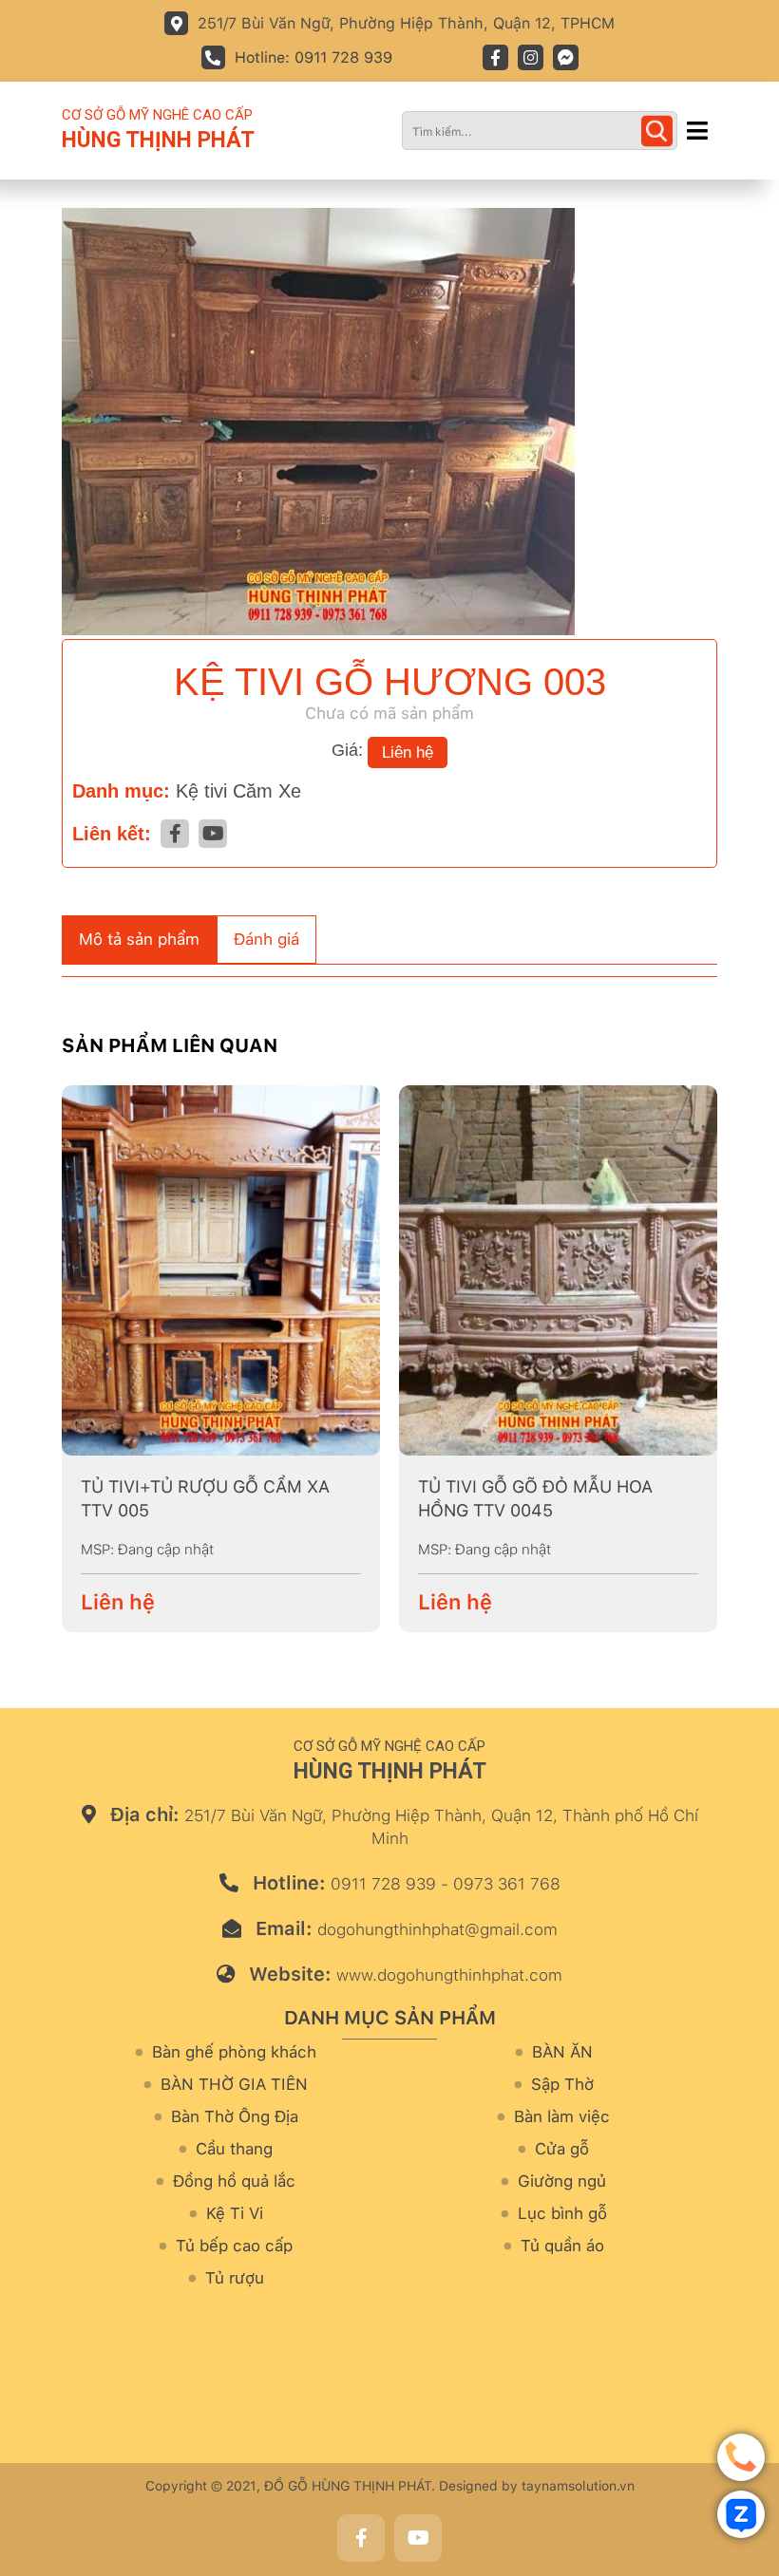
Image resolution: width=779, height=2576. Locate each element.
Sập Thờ (562, 2085)
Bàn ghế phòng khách (234, 2052)
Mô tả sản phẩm (139, 939)
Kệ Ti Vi (235, 2214)
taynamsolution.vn (578, 2486)
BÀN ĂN (562, 2052)
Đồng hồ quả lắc (234, 2181)
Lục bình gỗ (562, 2214)
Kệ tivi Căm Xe (238, 791)
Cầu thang (234, 2149)
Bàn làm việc (562, 2117)
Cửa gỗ (562, 2149)
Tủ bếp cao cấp (234, 2246)
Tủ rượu (235, 2278)
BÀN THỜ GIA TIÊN (234, 2085)
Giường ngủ (562, 2181)
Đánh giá (266, 939)
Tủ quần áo (562, 2246)
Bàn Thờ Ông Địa (235, 2117)
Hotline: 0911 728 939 (313, 57)
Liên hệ (408, 752)
